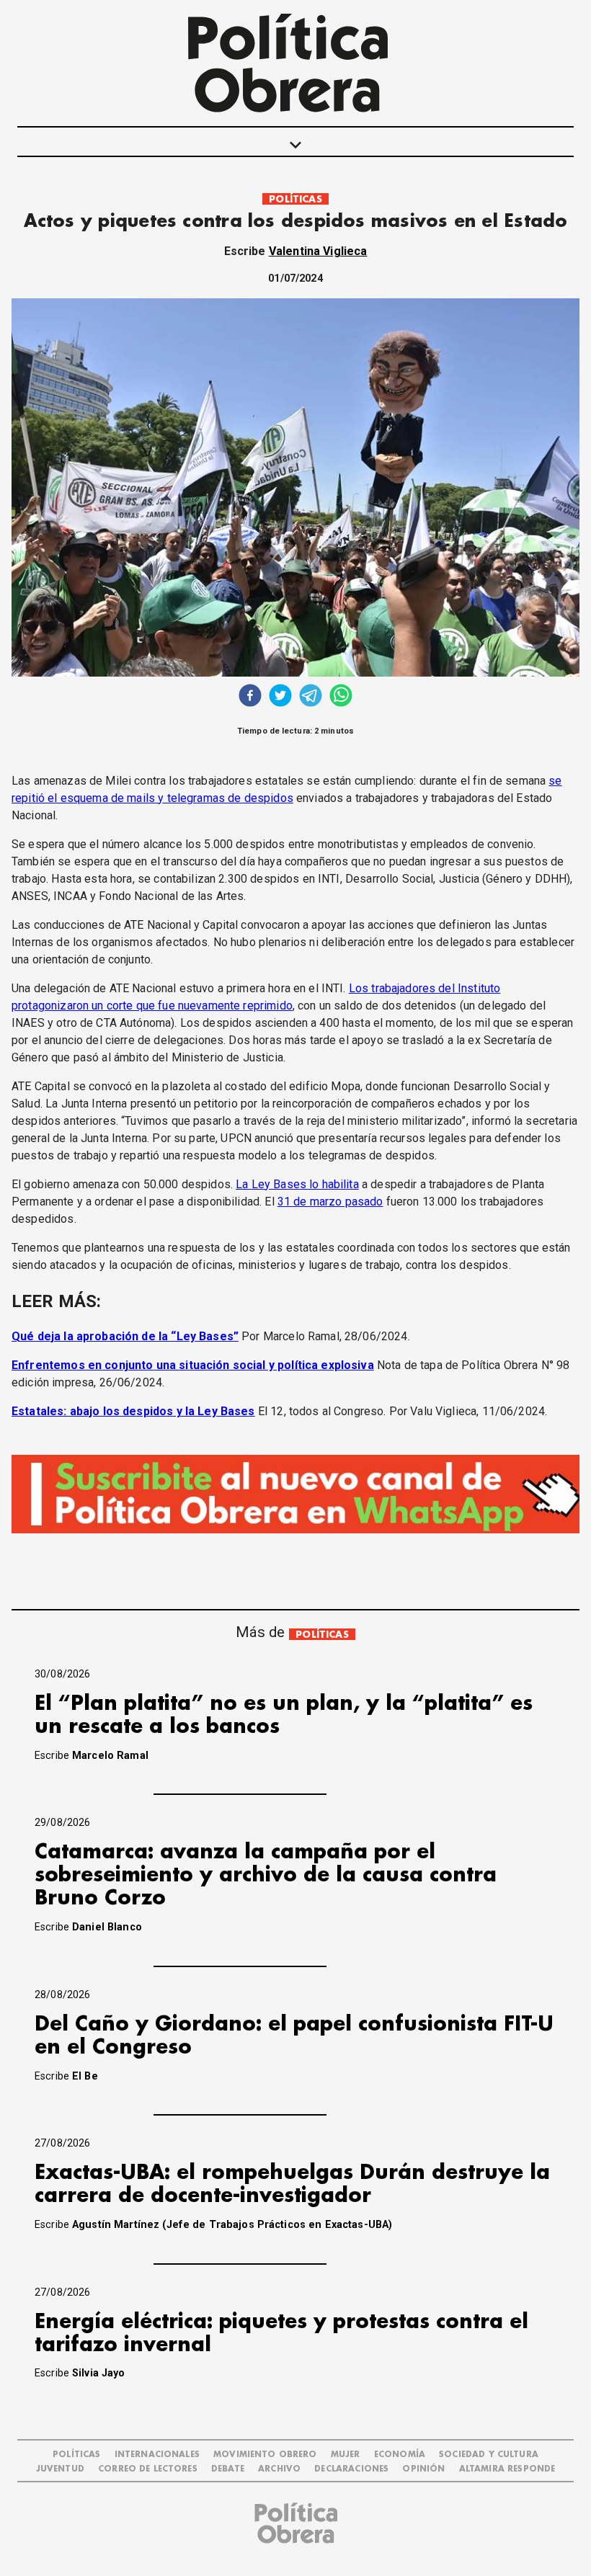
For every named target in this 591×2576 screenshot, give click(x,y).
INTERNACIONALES (157, 2455)
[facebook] (250, 697)
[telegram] (311, 697)
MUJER (346, 2455)
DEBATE (228, 2469)
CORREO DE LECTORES (148, 2469)
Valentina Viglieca (318, 251)
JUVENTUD (60, 2469)
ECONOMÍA (400, 2455)
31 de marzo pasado (330, 1202)
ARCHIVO (279, 2469)
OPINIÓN (423, 2469)
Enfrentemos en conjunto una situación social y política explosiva (193, 1365)
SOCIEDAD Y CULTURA (489, 2455)
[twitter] (280, 697)
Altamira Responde (507, 2469)
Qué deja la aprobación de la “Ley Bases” (125, 1336)
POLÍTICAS (295, 199)
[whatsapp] (341, 697)
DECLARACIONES (351, 2469)
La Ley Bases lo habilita (297, 1184)
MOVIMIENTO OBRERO (265, 2455)
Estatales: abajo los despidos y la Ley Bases (133, 1411)
